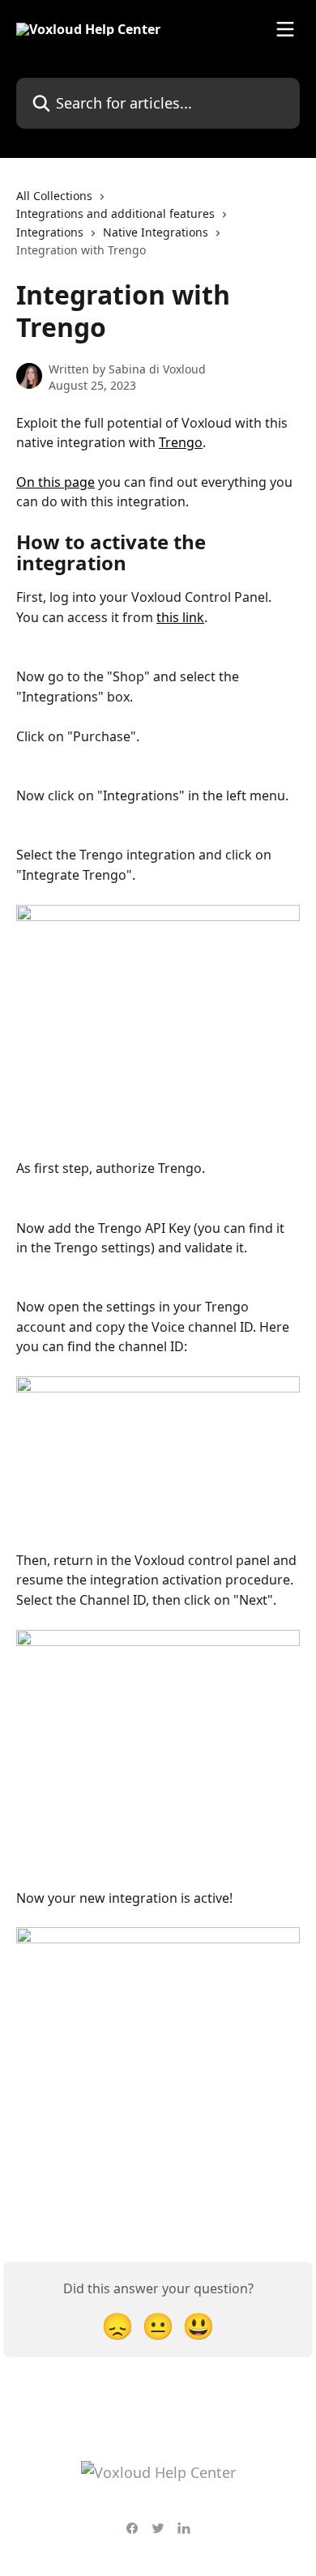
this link (180, 617)
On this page (56, 482)
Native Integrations (156, 232)
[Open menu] (285, 29)
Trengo (181, 442)
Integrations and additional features (115, 213)
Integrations (50, 232)
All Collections (54, 196)
